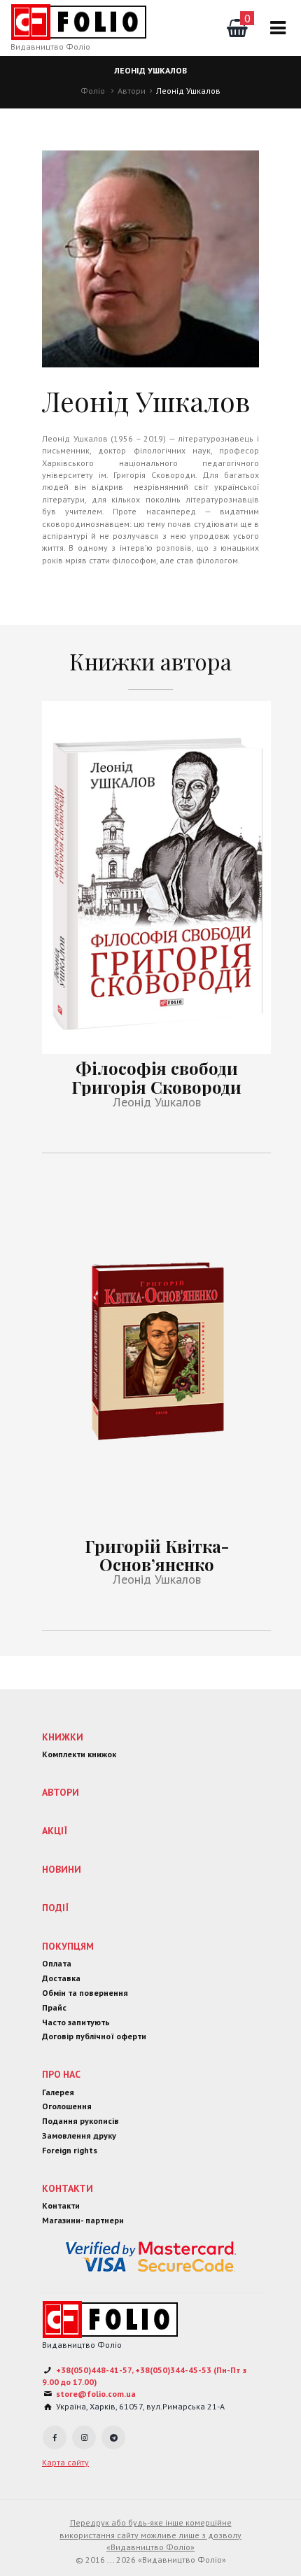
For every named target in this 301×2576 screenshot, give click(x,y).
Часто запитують (76, 2022)
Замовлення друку (79, 2135)
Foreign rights (70, 2150)
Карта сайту (65, 2462)
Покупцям (68, 1946)
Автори (132, 91)
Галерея (58, 2092)
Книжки (63, 1737)
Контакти (68, 2188)
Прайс (54, 2007)
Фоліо (93, 91)
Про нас (61, 2074)
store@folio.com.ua (96, 2394)
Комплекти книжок (79, 1754)
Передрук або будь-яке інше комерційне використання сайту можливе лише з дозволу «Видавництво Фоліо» (150, 2535)
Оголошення (67, 2106)
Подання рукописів (80, 2121)
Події (55, 1908)
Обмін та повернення (85, 1993)
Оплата (57, 1963)
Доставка (61, 1978)
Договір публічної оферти (94, 2036)
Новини (62, 1869)
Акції (55, 1831)
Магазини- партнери (83, 2220)
